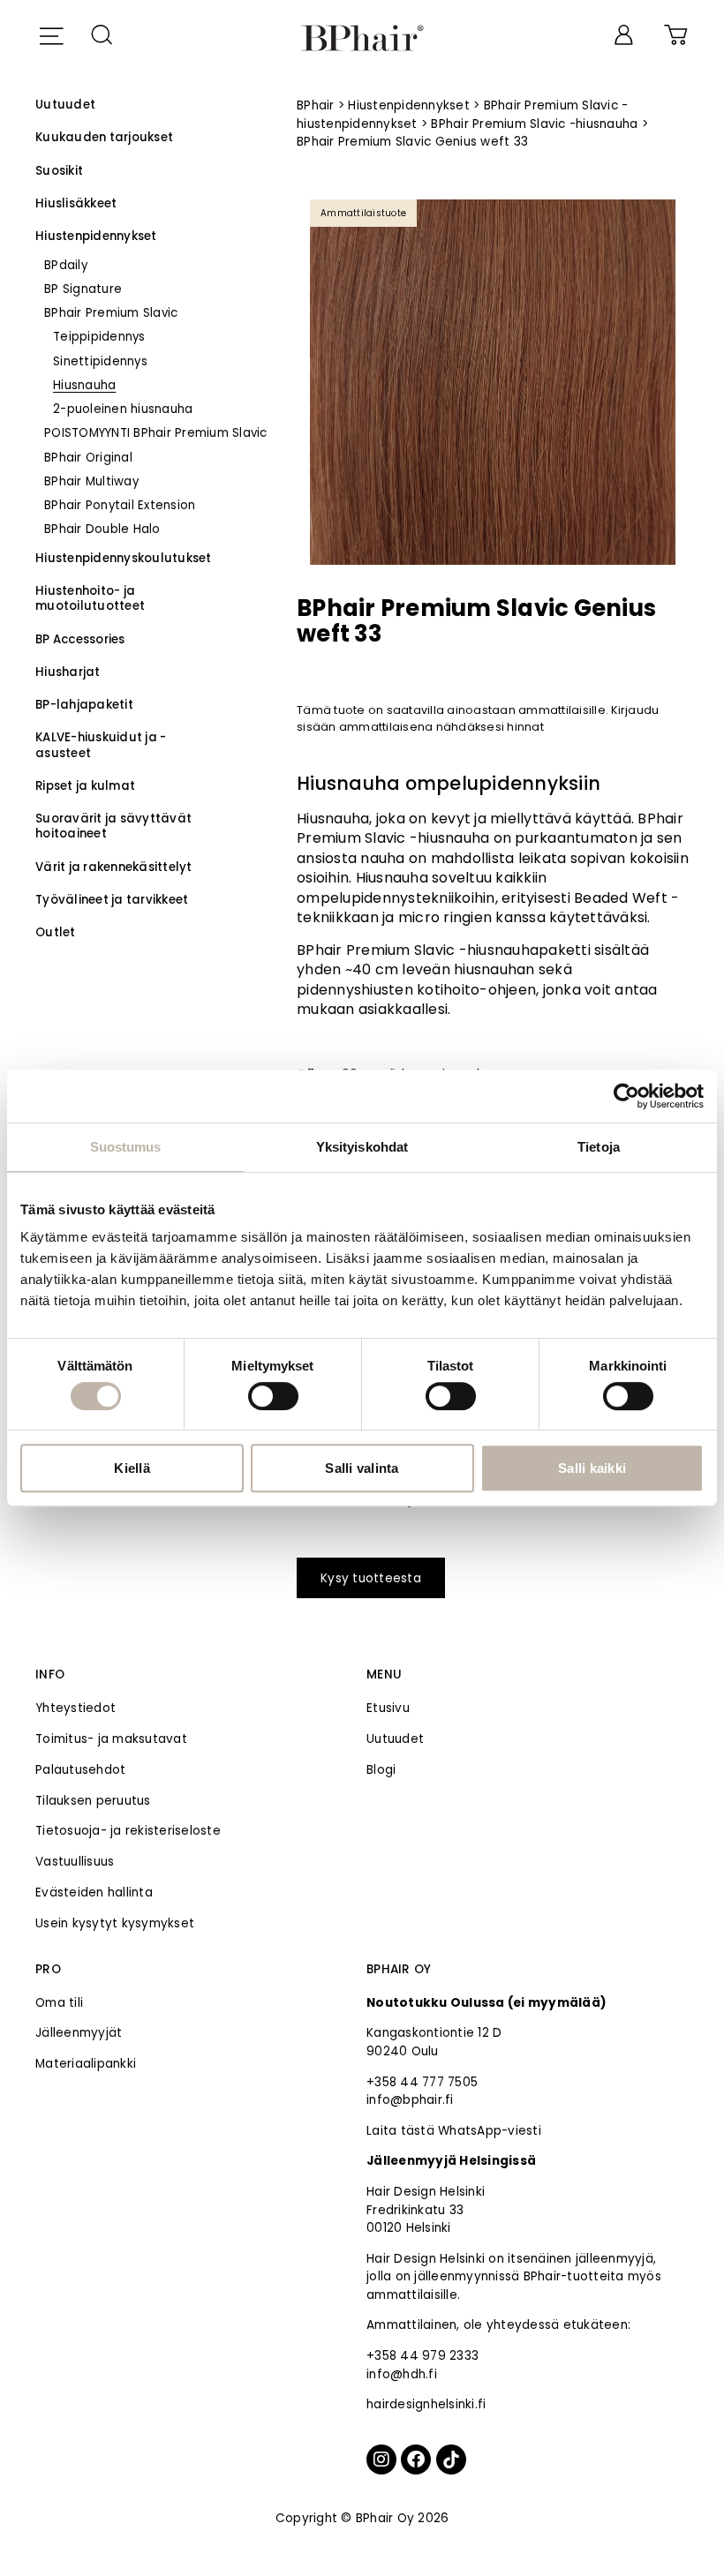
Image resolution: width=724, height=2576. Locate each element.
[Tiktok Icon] (451, 2460)
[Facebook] (416, 2460)
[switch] (273, 1396)
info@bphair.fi (410, 2100)
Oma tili (59, 2003)
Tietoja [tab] (599, 1147)
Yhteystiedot (75, 1708)
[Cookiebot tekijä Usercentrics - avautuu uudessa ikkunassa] (626, 1096)
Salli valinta (362, 1468)
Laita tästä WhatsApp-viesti (454, 2131)
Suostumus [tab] (126, 1147)
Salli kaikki (592, 1468)
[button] (51, 34)
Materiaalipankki (86, 2064)
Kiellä (132, 1468)
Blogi (381, 1770)
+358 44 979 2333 (422, 2356)
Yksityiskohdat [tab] (362, 1147)
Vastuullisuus (75, 1862)
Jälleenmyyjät (79, 2033)
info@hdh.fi (402, 2374)
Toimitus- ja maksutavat (111, 1739)
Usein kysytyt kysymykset (115, 1923)
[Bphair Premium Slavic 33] (493, 382)
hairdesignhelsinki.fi (426, 2404)
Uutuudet (395, 1739)
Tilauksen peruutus (93, 1801)
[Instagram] (381, 2460)
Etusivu (388, 1708)
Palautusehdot (80, 1770)
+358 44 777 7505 (422, 2082)
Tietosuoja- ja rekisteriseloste (128, 1831)
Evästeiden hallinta (94, 1893)
